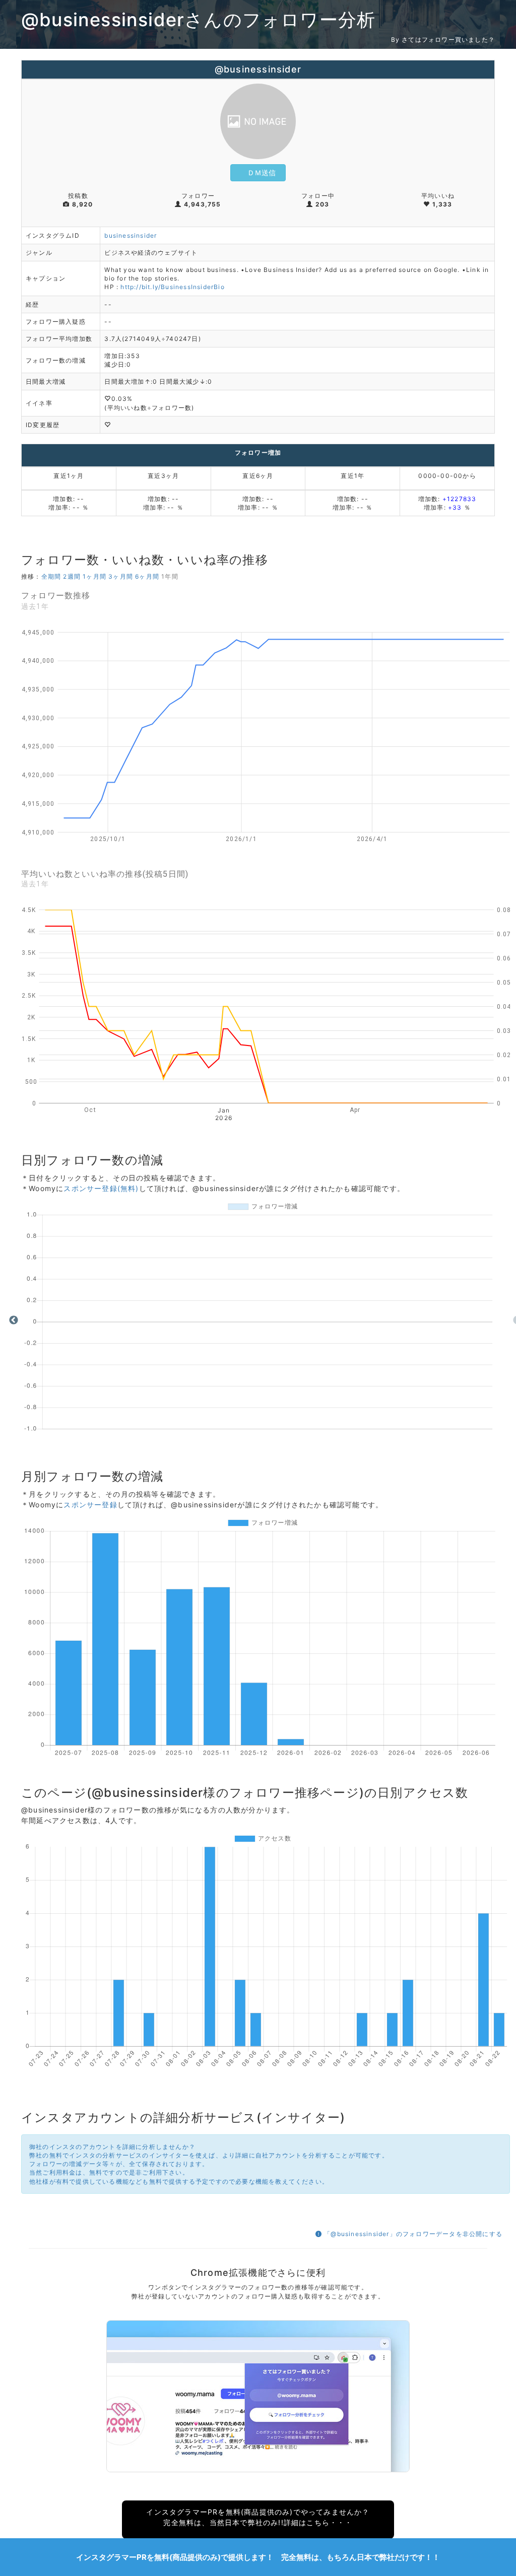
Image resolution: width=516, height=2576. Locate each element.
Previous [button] (14, 1320)
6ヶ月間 (147, 576)
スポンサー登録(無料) (101, 1188)
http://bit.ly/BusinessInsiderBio (172, 287)
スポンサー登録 (90, 1505)
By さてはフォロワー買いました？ (443, 40)
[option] (266, 1321)
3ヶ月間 (121, 576)
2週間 (72, 576)
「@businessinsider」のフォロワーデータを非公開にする (412, 2234)
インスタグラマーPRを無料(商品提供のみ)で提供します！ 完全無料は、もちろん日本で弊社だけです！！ (258, 2557)
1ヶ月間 (94, 576)
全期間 (51, 576)
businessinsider (131, 235)
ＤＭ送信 (262, 172)
